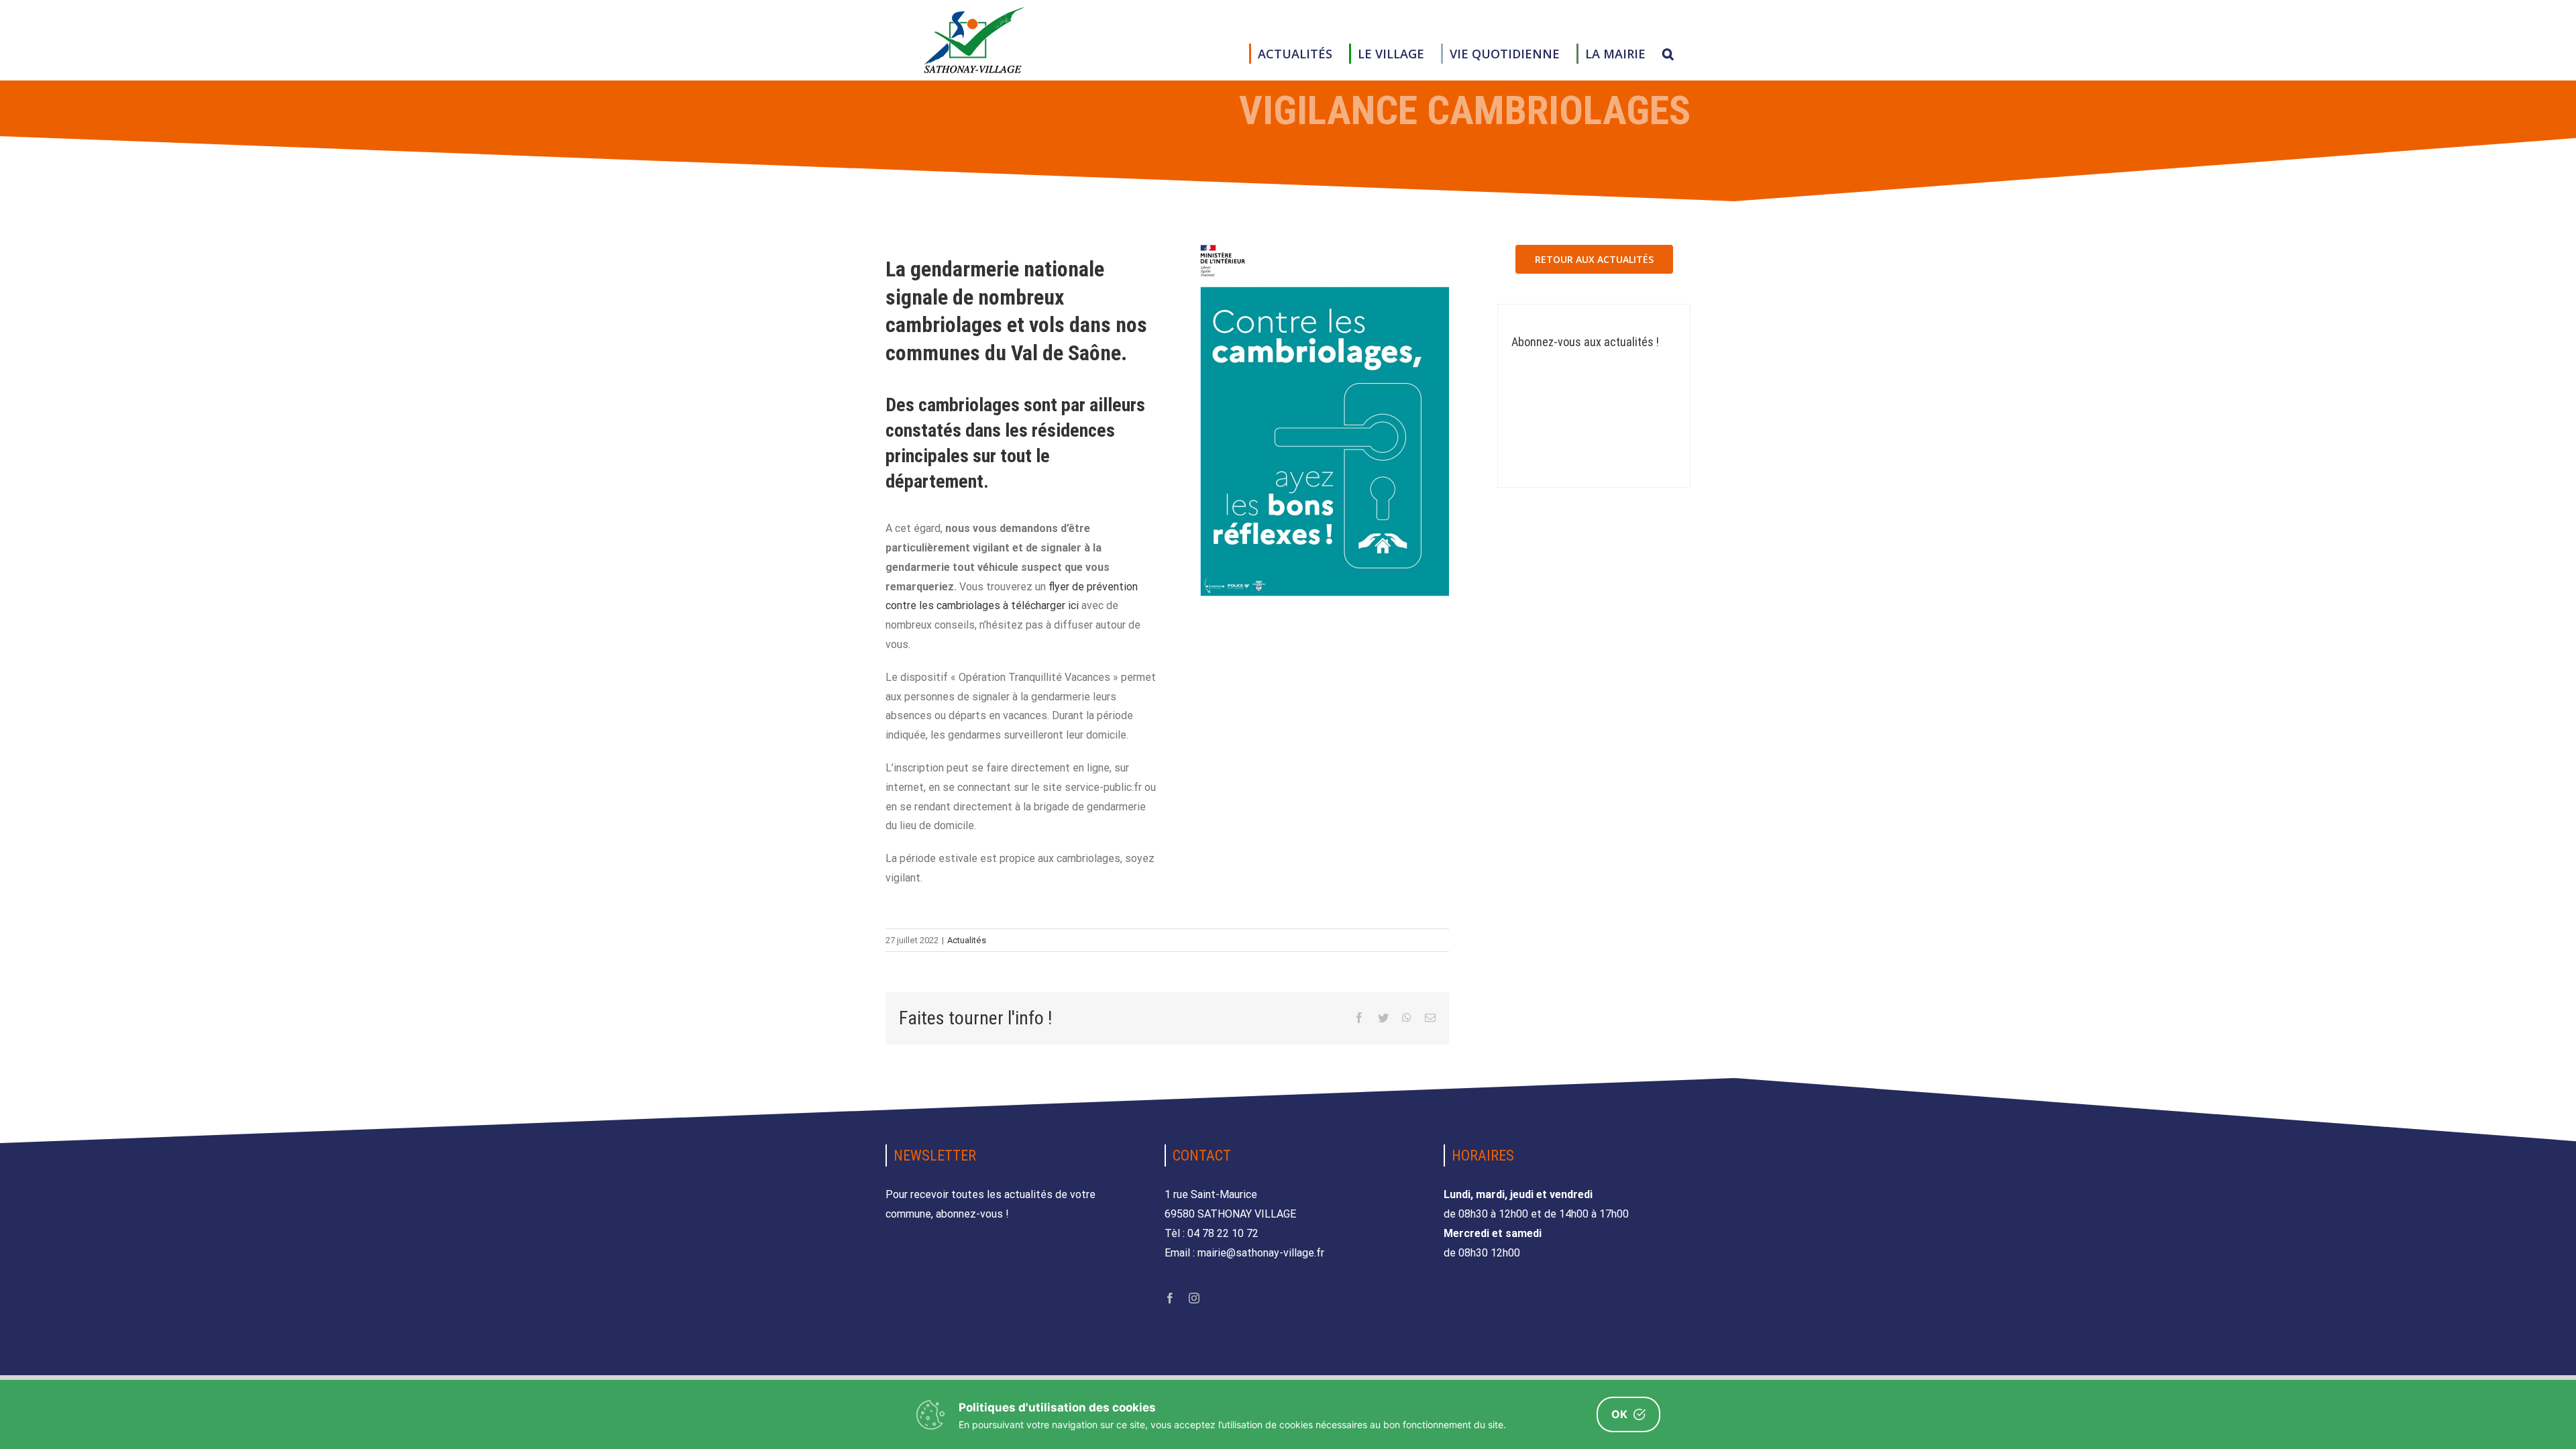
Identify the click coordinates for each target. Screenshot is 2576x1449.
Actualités (967, 940)
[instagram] (1194, 1298)
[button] (1668, 54)
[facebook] (1170, 1298)
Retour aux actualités (1594, 259)
